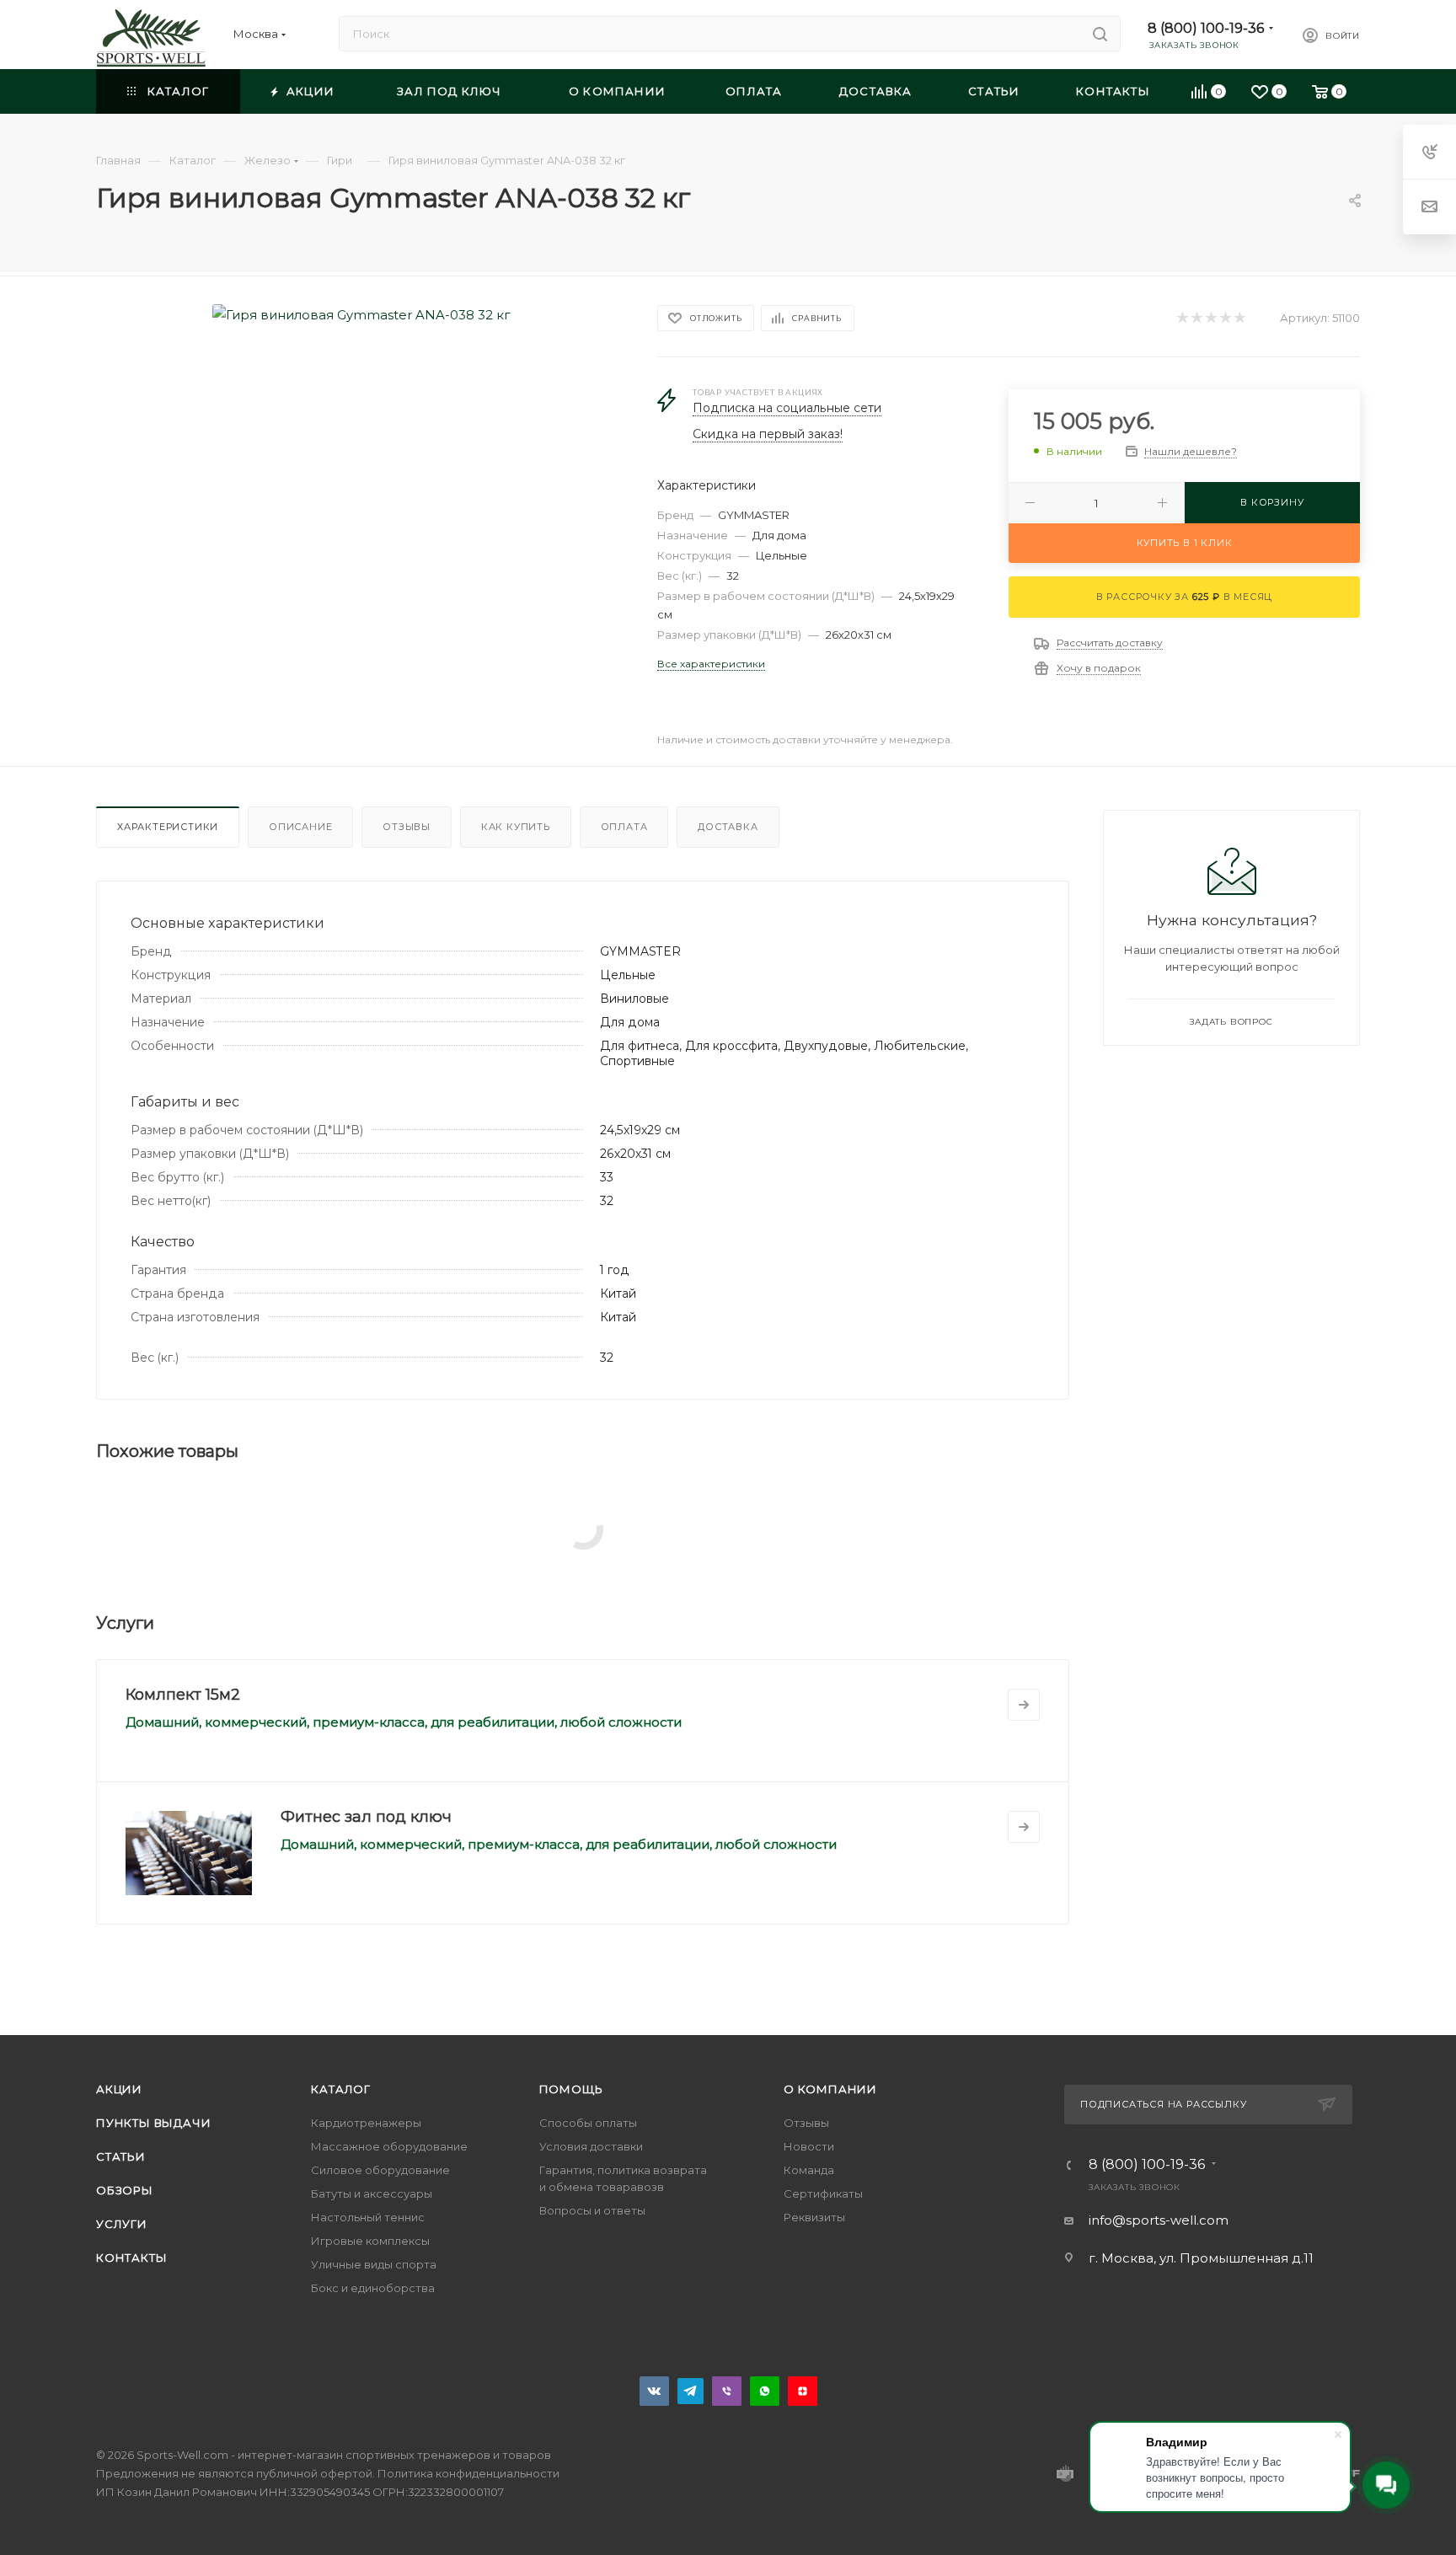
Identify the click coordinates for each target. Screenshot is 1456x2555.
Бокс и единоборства (373, 2288)
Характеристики (168, 827)
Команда (809, 2170)
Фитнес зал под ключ (366, 1817)
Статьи (121, 2156)
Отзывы (407, 827)
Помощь (571, 2089)
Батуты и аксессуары (372, 2193)
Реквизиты (814, 2217)
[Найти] (1100, 34)
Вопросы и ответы (592, 2210)
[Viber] (727, 2391)
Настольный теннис (368, 2217)
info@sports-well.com (1159, 2220)
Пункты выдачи (153, 2123)
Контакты (131, 2258)
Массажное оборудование (389, 2146)
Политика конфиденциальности (468, 2473)
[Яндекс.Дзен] (803, 2391)
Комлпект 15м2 (183, 1695)
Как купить (516, 827)
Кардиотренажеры (366, 2123)
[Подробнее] (1024, 1705)
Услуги (122, 2224)
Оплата (624, 827)
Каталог (341, 2089)
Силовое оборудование (380, 2170)
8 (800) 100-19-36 (1206, 28)
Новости (809, 2146)
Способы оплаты (588, 2123)
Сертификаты (823, 2193)
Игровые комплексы (370, 2241)
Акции (119, 2089)
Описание (300, 827)
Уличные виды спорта (374, 2264)
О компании (830, 2089)
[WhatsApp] (765, 2391)
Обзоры (125, 2190)
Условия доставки (591, 2146)
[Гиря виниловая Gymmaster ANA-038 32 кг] (361, 315)
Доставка (728, 827)
